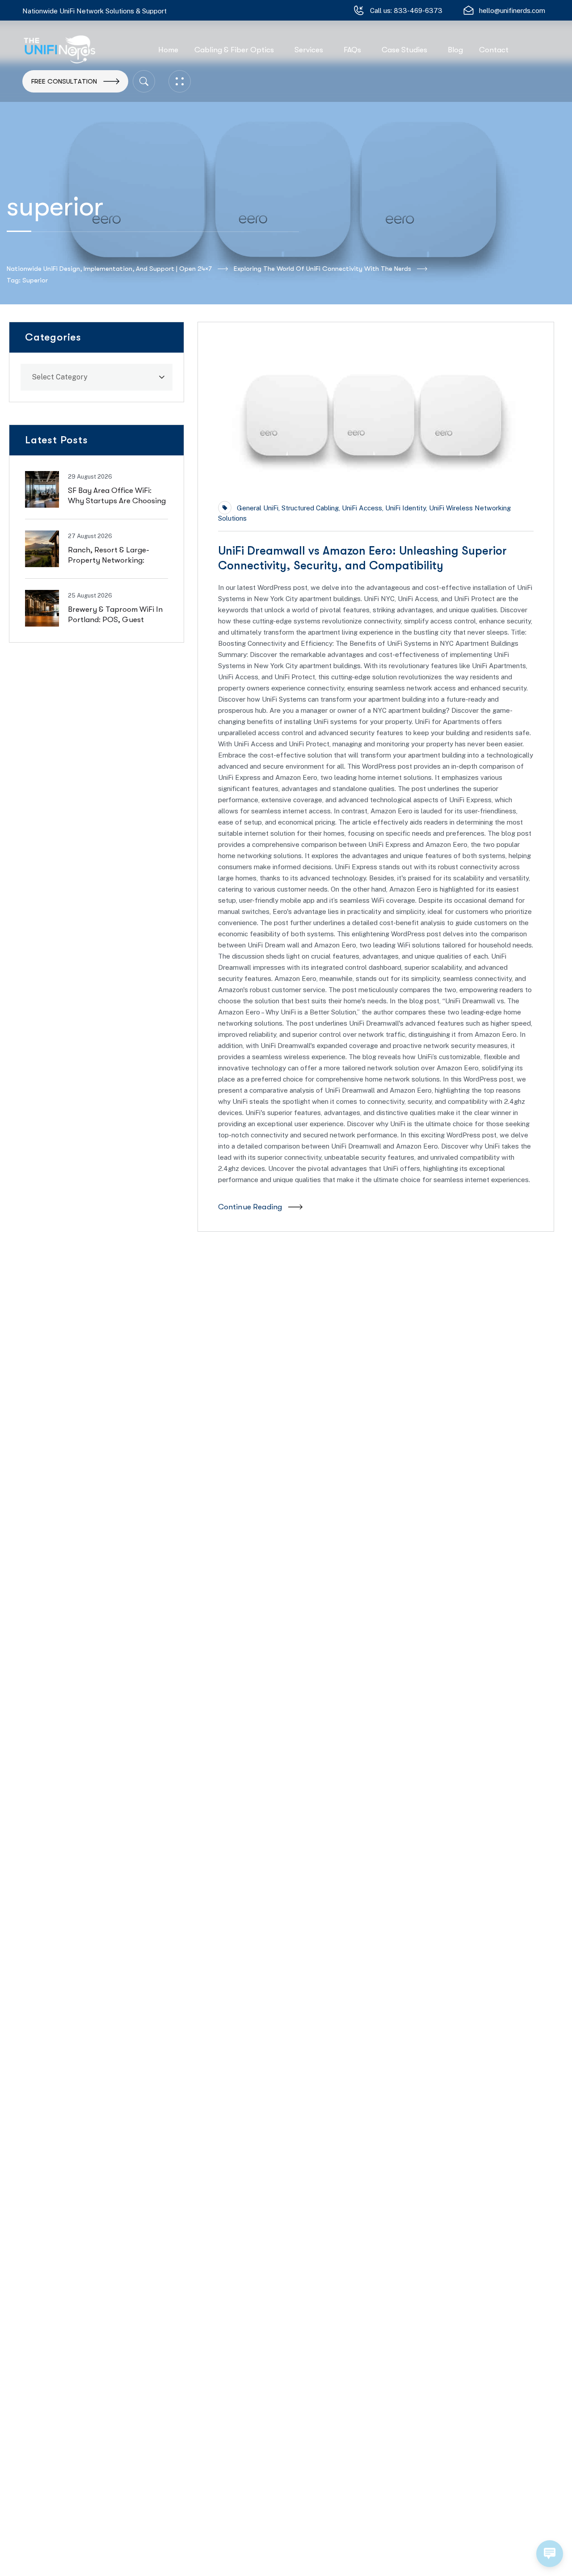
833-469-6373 (418, 11)
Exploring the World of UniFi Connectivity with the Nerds (322, 269)
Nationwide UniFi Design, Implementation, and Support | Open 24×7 (109, 269)
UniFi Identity (406, 508)
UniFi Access (362, 508)
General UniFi (258, 508)
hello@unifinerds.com (512, 11)
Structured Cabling (310, 508)
